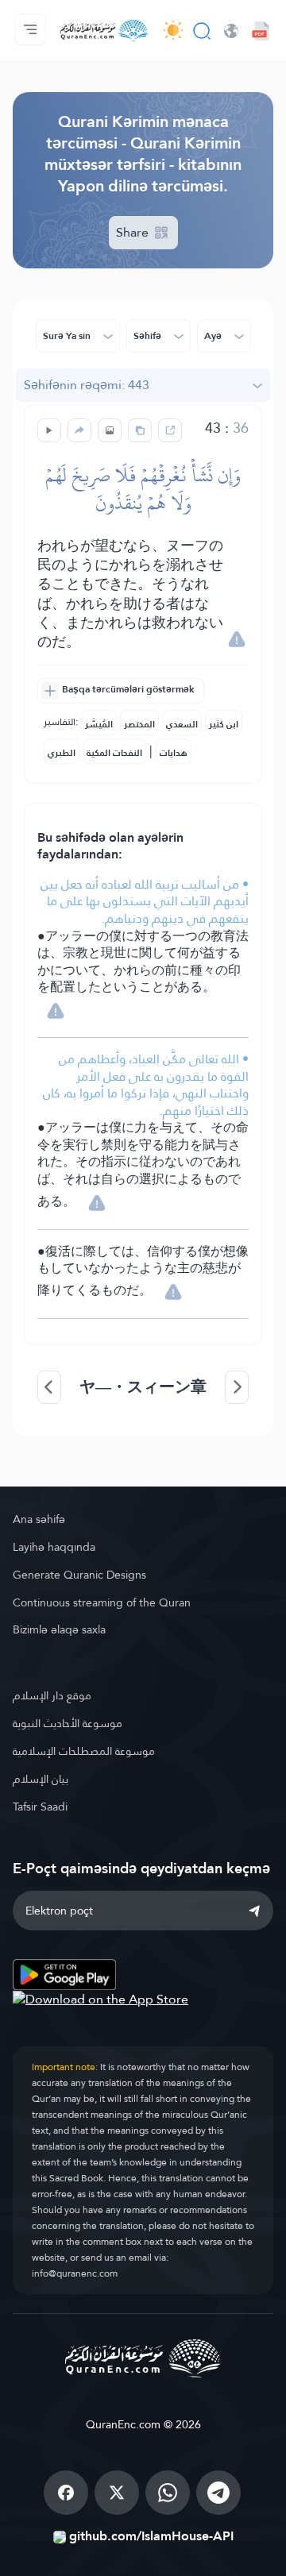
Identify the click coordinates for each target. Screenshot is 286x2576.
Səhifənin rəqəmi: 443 (87, 385)
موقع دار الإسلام (52, 1695)
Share (134, 232)
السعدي (182, 724)
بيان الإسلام (41, 1779)
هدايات (174, 753)
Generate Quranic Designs (79, 1575)
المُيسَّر (99, 724)
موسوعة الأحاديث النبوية (68, 1723)
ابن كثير (224, 724)
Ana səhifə (39, 1519)
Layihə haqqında (54, 1547)
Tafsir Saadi (40, 1807)
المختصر (139, 724)
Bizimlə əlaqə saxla (59, 1629)
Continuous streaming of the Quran (102, 1602)
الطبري (62, 753)
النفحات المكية (114, 753)
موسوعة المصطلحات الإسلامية (84, 1751)
